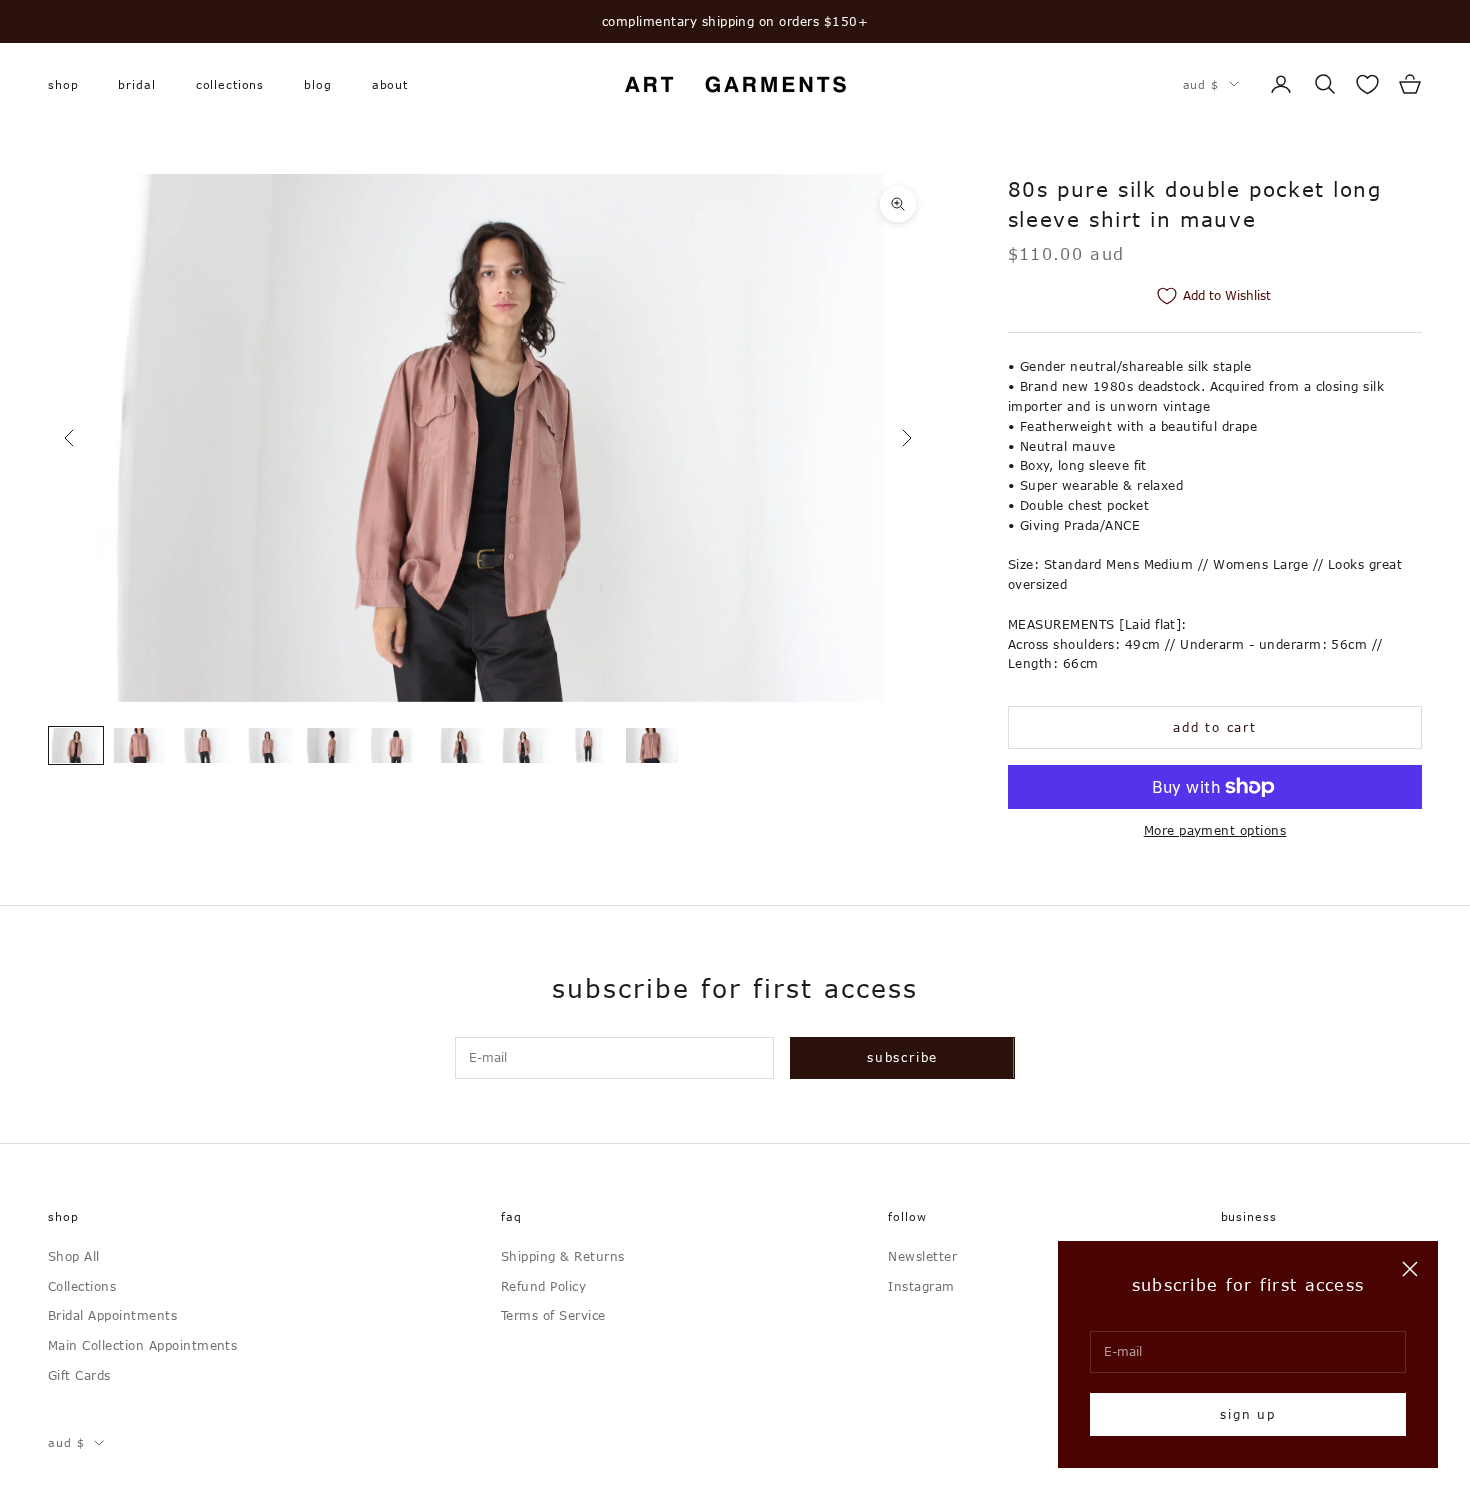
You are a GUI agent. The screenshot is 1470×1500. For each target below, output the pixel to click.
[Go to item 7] (460, 745)
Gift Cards (79, 1375)
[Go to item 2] (140, 745)
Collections (230, 83)
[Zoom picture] (898, 204)
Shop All (74, 1256)
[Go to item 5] (332, 745)
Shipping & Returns (563, 1256)
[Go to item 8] (524, 745)
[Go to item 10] (652, 745)
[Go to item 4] (268, 745)
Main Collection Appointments (142, 1345)
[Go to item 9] (588, 745)
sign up (1248, 1414)
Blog (317, 83)
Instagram (921, 1286)
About (390, 83)
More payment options (1215, 830)
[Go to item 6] (396, 745)
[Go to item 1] (76, 745)
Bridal (136, 83)
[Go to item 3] (204, 745)
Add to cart (1215, 727)
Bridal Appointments (112, 1315)
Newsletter (922, 1256)
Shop (63, 83)
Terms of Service (553, 1315)
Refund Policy (543, 1286)
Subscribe (902, 1057)
